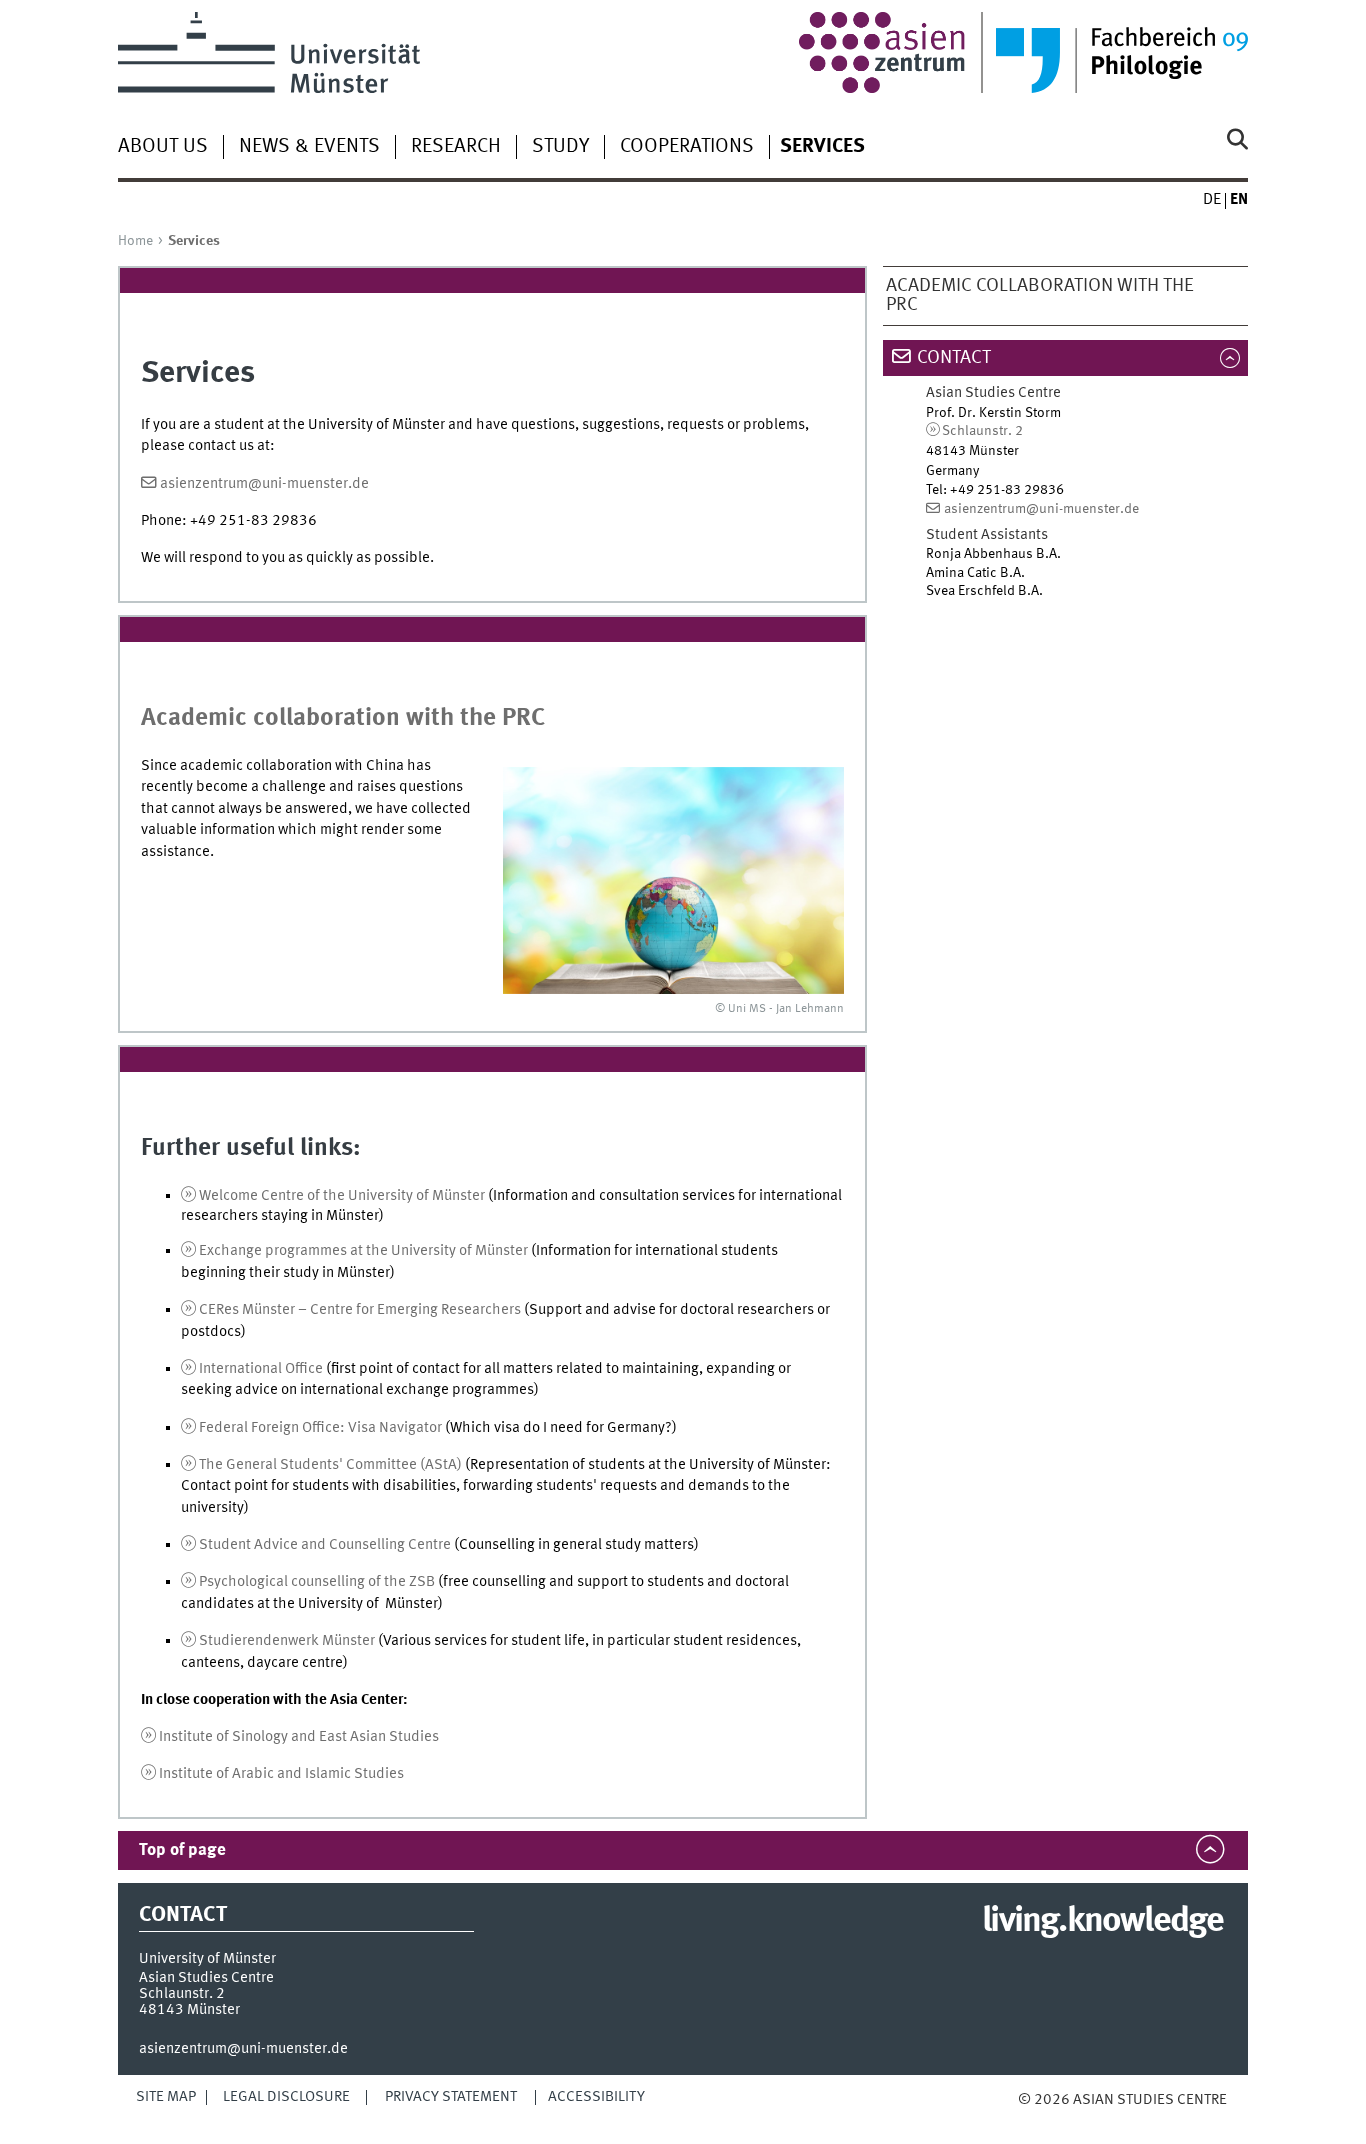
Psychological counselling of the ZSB (317, 1582)
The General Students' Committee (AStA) (330, 1465)
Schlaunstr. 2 (982, 431)
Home (135, 241)
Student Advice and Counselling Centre (326, 1545)
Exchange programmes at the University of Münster (363, 1251)
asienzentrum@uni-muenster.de (264, 484)
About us (163, 147)
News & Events (309, 147)
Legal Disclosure (286, 2097)
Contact (954, 358)
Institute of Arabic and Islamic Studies (281, 1774)
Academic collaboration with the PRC (1040, 295)
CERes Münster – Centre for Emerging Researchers (360, 1310)
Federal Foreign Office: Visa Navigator (320, 1428)
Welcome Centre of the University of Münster (342, 1196)
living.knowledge (1102, 1922)
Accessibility (596, 2097)
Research (456, 147)
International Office (261, 1369)
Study (560, 147)
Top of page (182, 1850)
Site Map (166, 2097)
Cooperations (687, 147)
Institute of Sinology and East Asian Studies (299, 1737)
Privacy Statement (451, 2097)
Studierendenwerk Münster (287, 1641)
